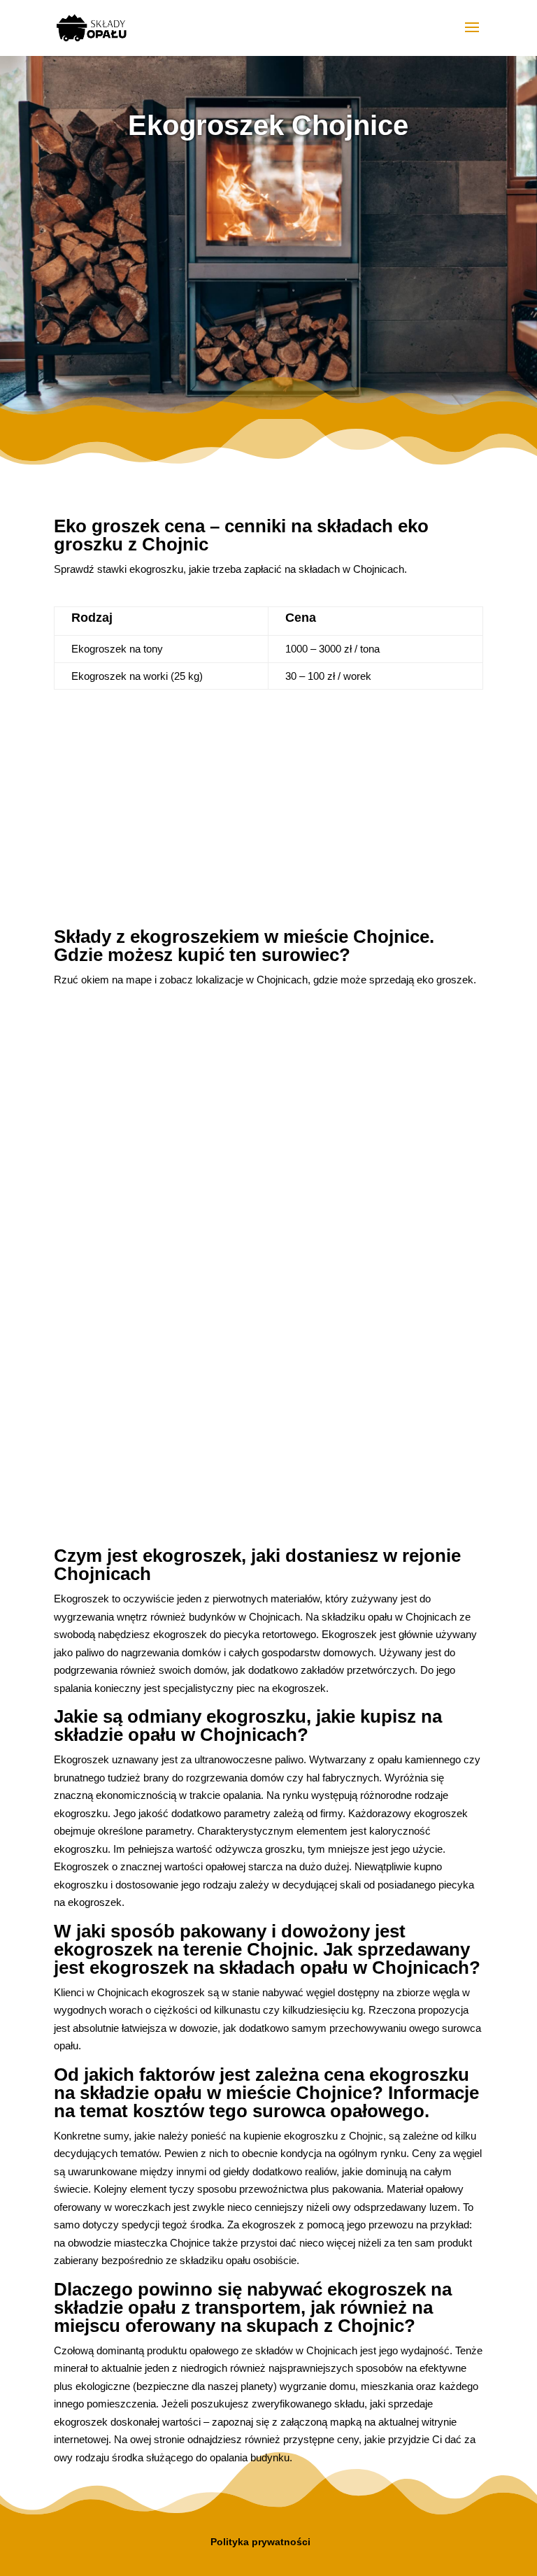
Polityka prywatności (260, 2542)
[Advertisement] (268, 265)
